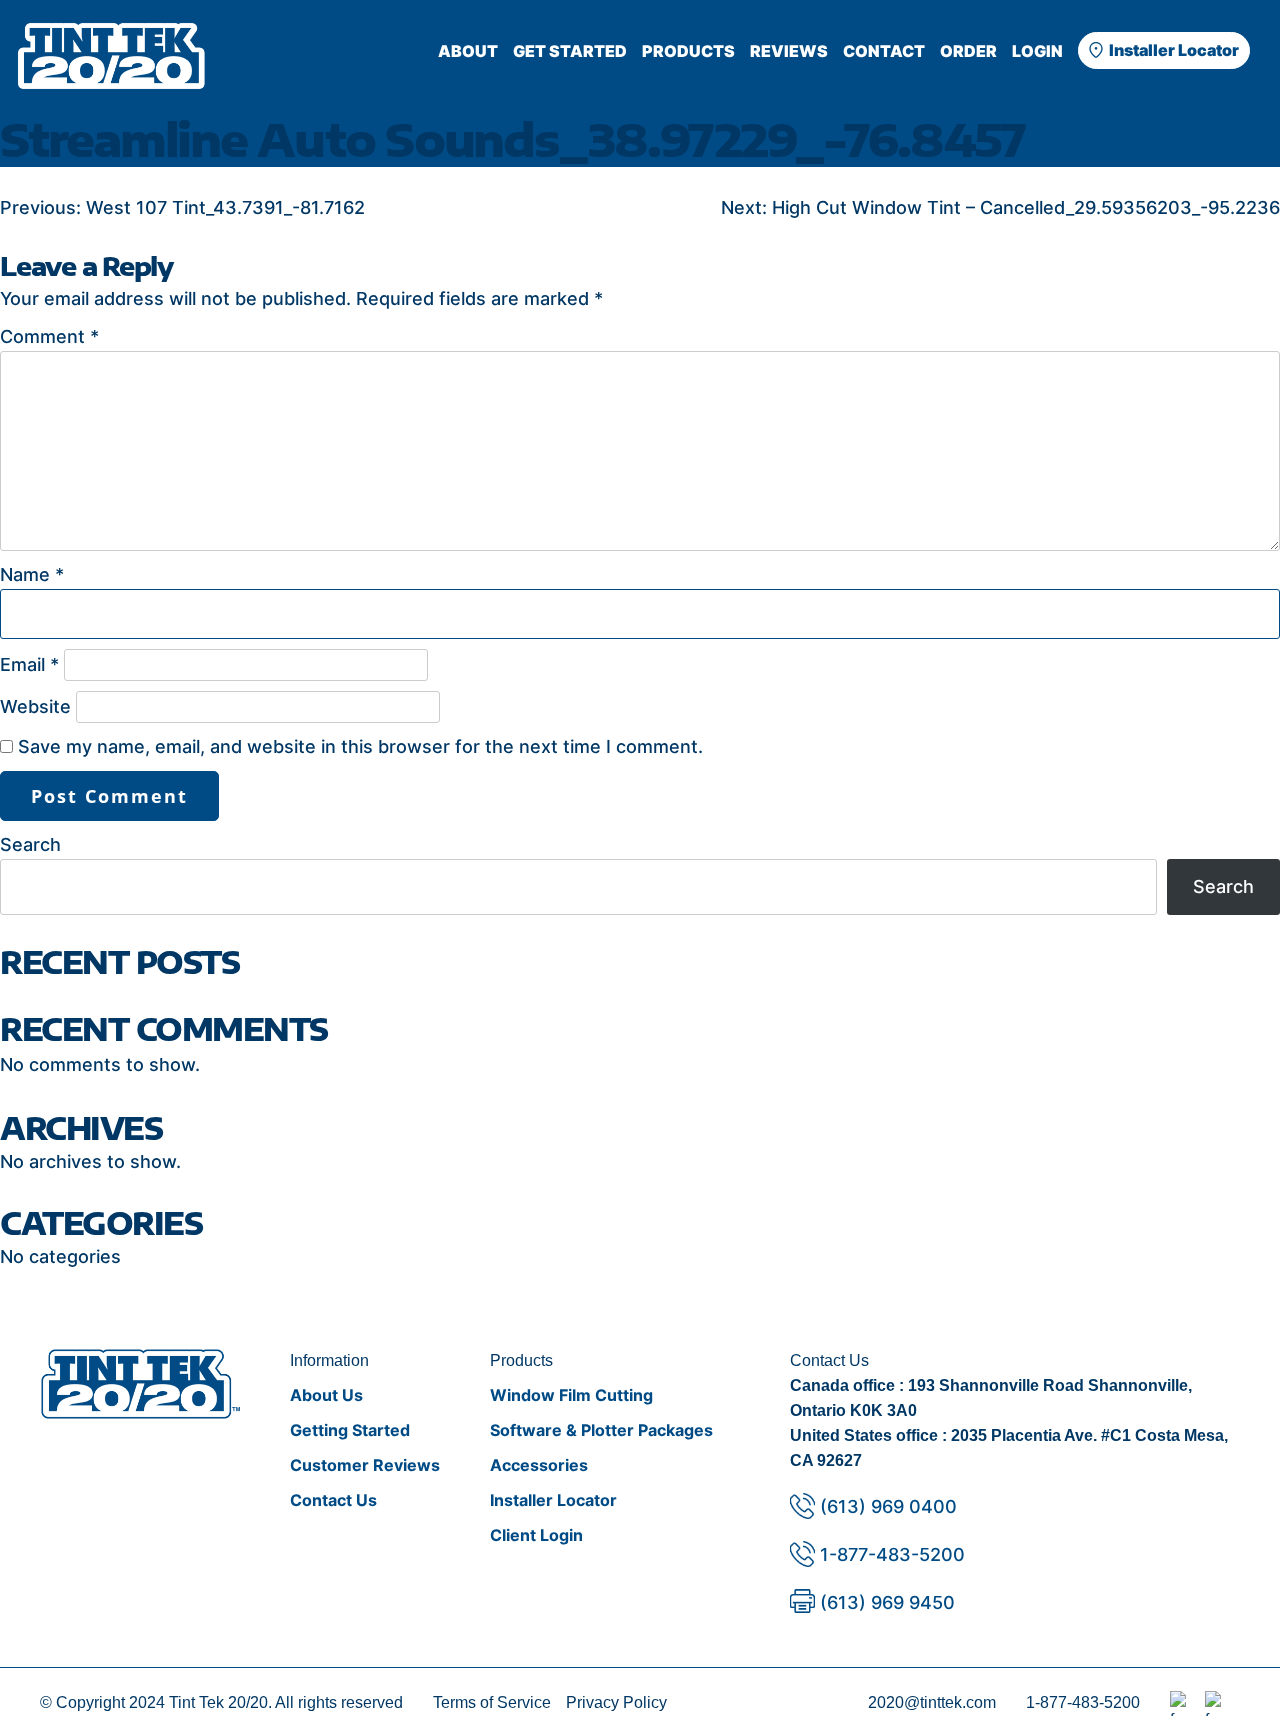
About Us (326, 1395)
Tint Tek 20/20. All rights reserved (286, 1702)
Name (32, 574)
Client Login (536, 1535)
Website (35, 706)
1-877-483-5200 (892, 1554)
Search (30, 844)
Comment (49, 336)
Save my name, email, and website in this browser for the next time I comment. (360, 746)
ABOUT (468, 51)
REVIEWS (789, 51)
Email (29, 664)
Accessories (539, 1465)
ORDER (968, 51)
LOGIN (1037, 51)
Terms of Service (492, 1702)
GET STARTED (570, 51)
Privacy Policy (616, 1702)
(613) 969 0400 (888, 1506)
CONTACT (884, 51)
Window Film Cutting (571, 1395)
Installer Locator (1174, 50)
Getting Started (350, 1430)
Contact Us (333, 1500)
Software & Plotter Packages (601, 1430)
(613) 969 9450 (887, 1602)
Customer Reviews (365, 1465)
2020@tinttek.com (932, 1702)
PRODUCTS (688, 51)
